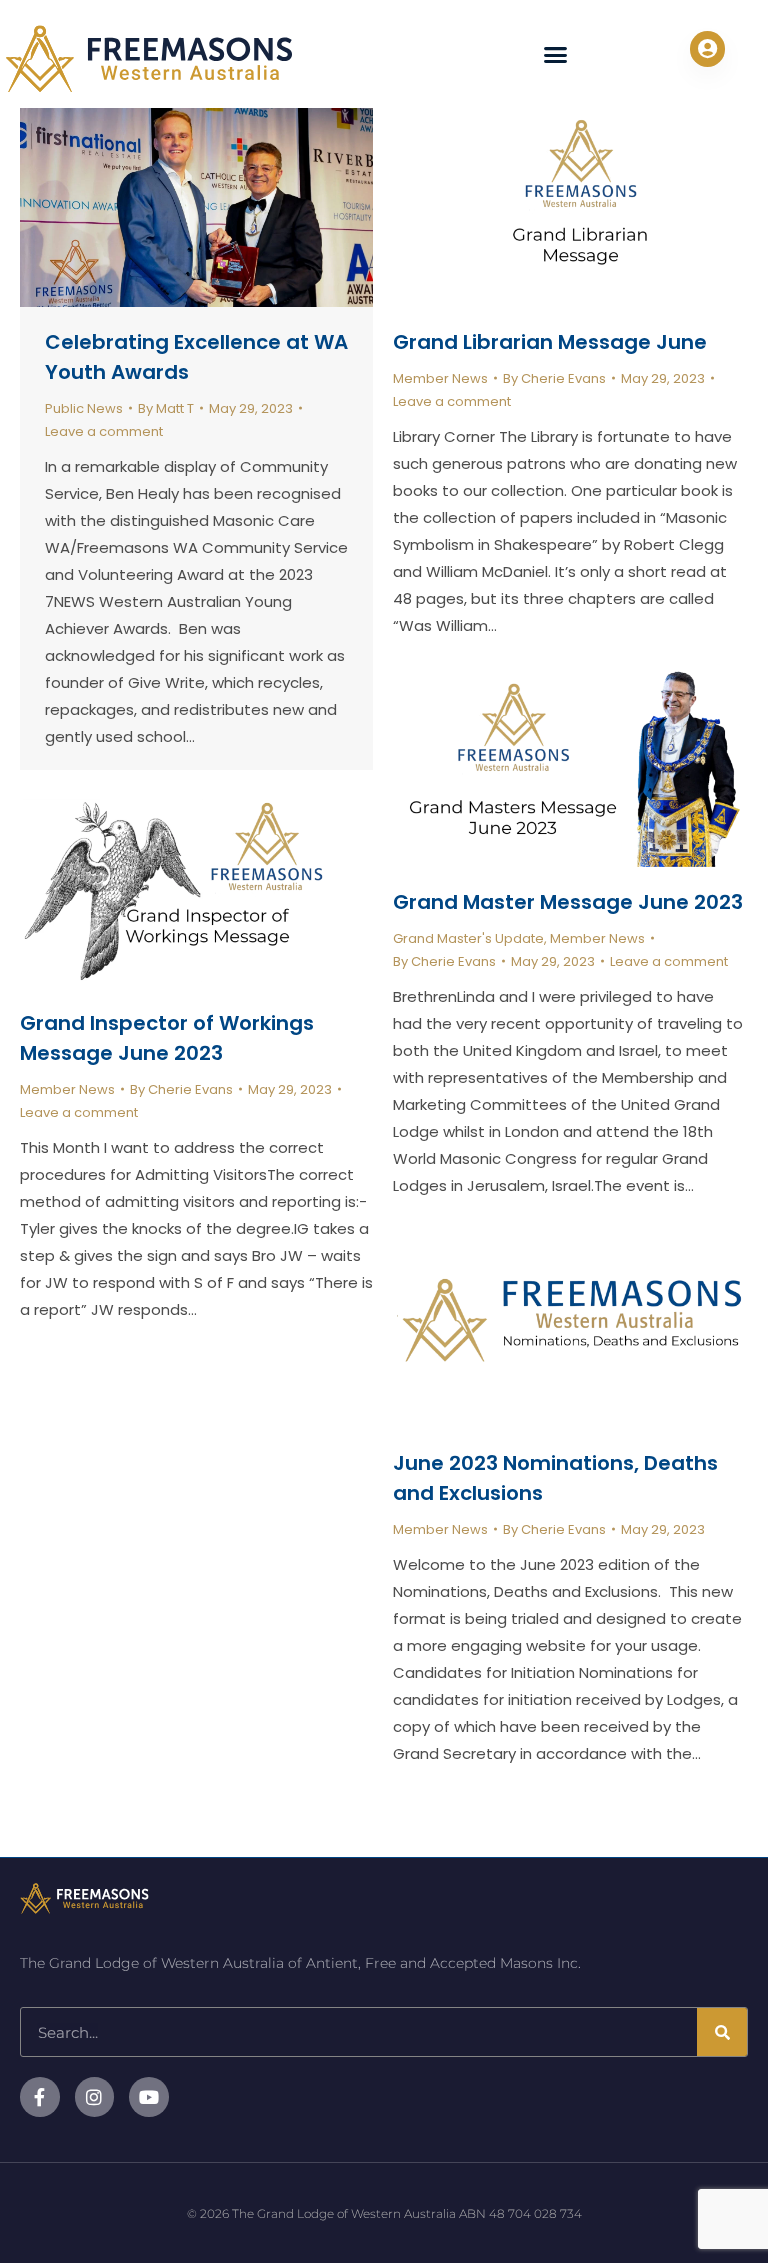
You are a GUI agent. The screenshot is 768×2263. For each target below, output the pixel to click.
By (166, 408)
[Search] (722, 2032)
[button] (556, 55)
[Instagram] (95, 2097)
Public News (84, 408)
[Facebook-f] (40, 2097)
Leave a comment (104, 431)
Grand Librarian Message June (550, 342)
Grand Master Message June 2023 (568, 902)
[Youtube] (149, 2097)
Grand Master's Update (468, 938)
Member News (440, 378)
